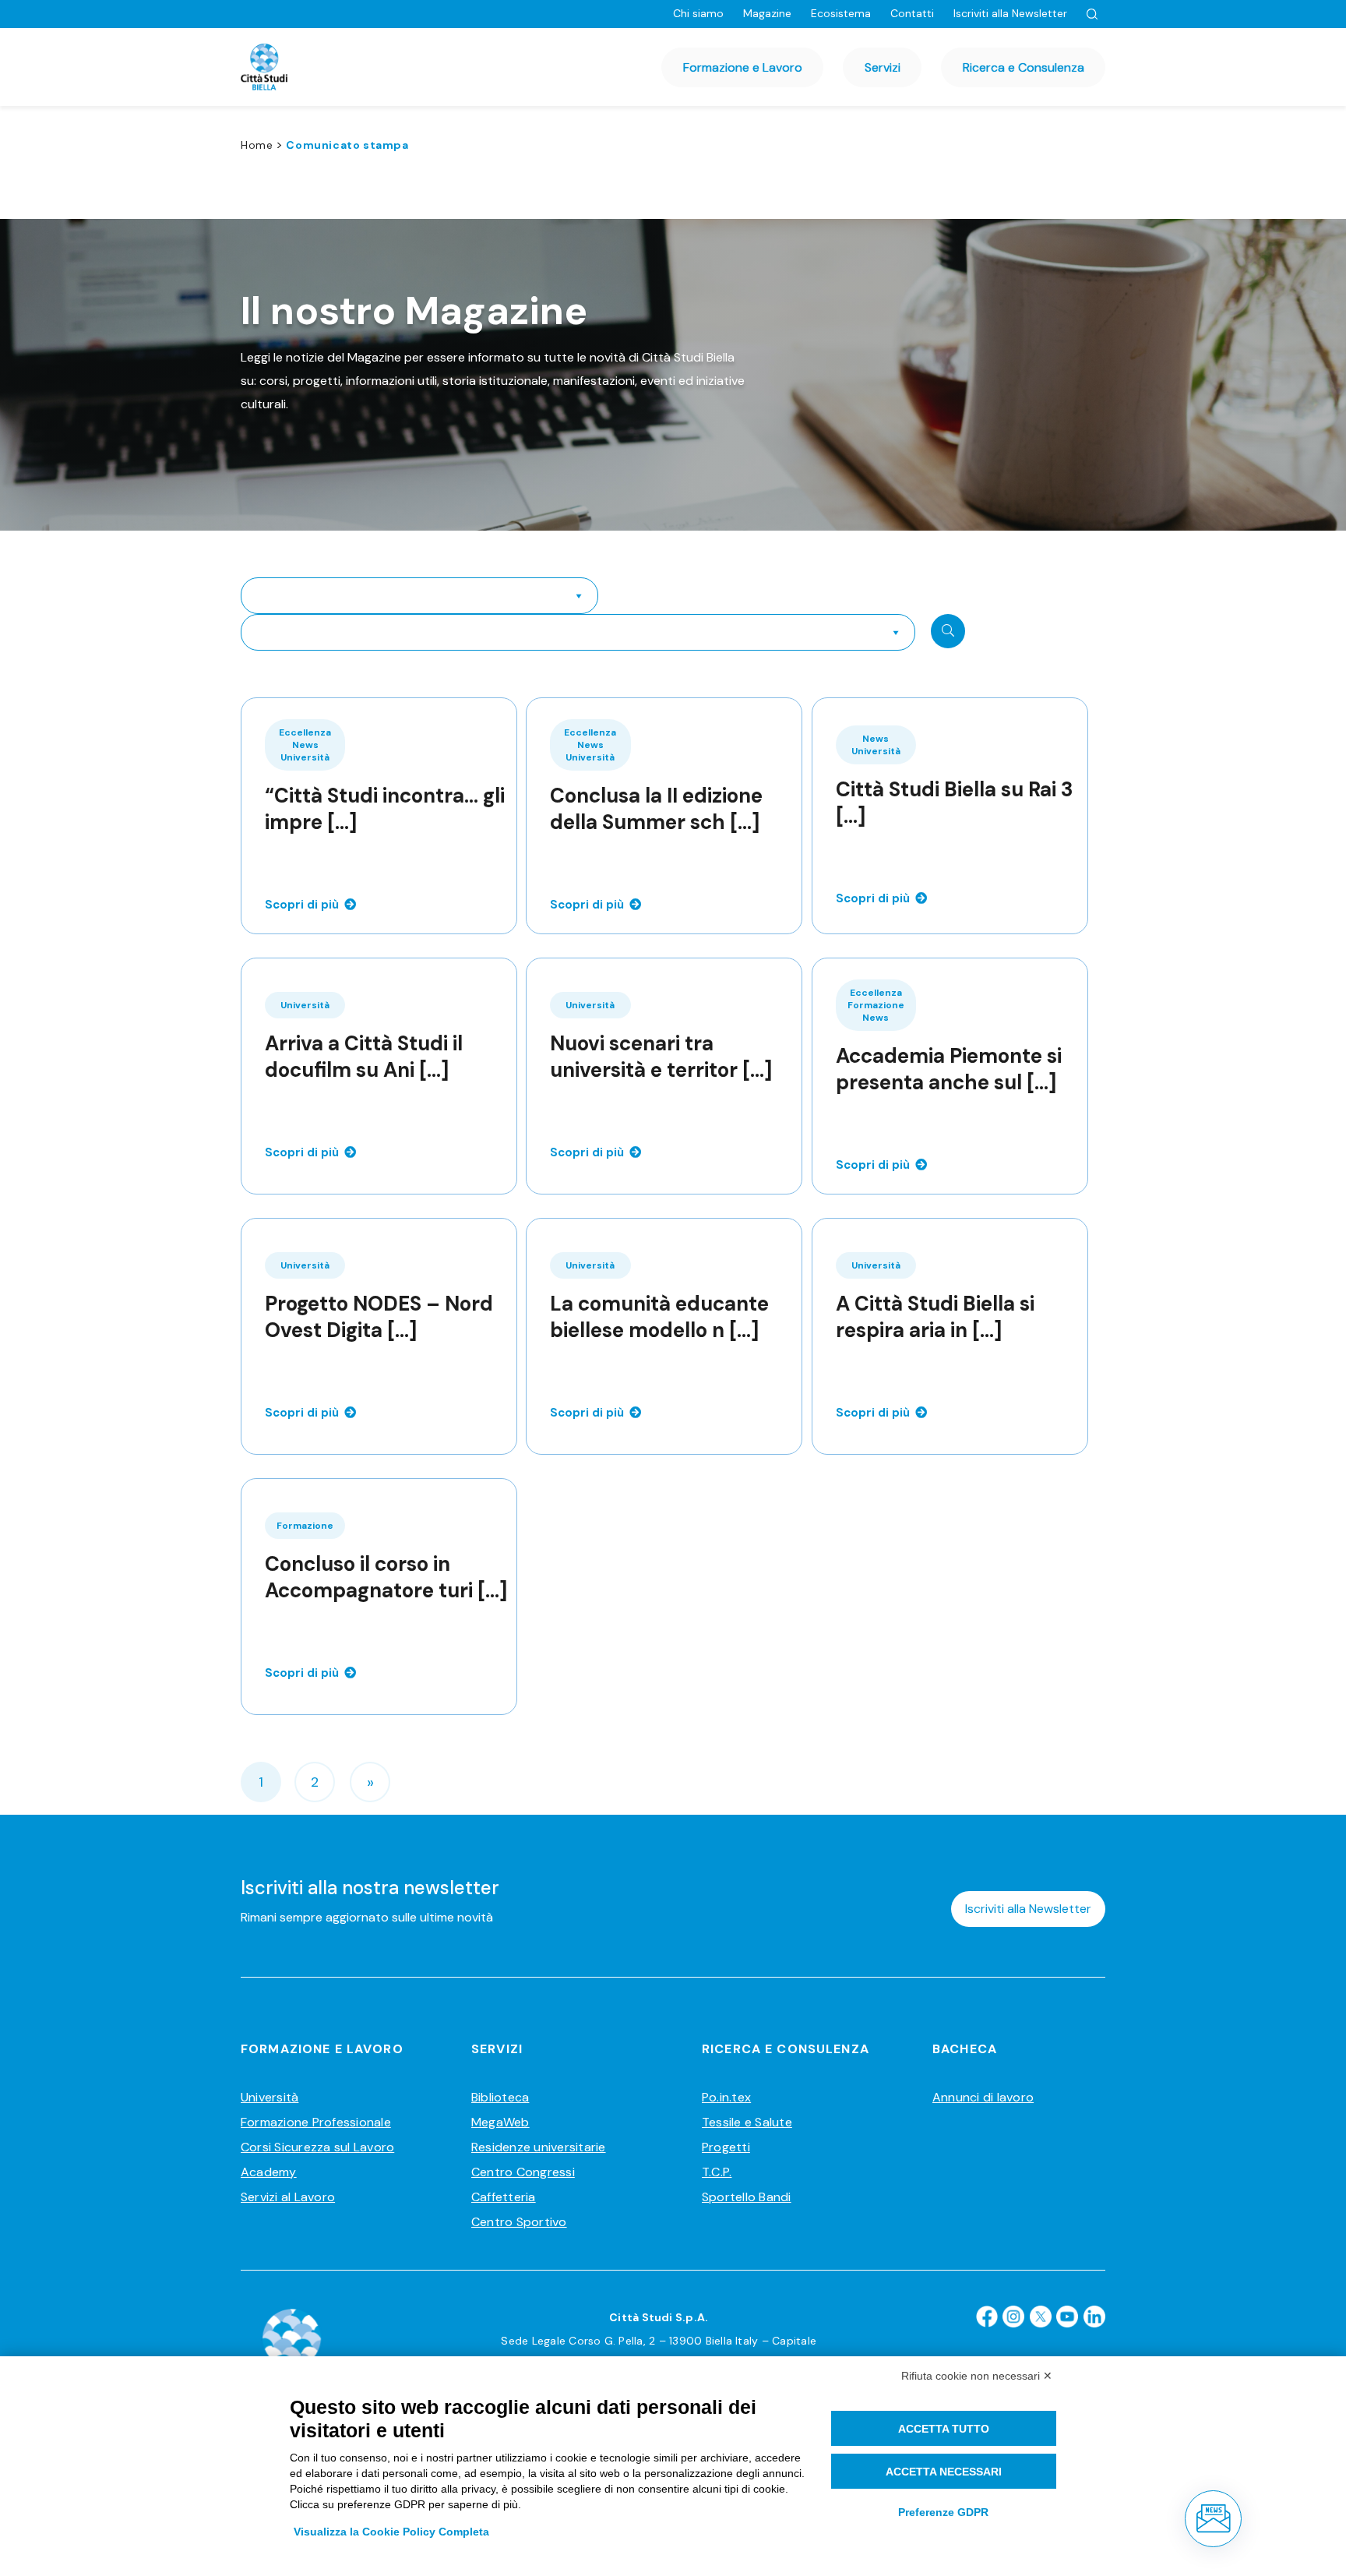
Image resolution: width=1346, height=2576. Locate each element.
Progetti (726, 2147)
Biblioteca (500, 2097)
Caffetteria (504, 2197)
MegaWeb (500, 2122)
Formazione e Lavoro (743, 67)
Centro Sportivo (519, 2222)
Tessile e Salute (747, 2122)
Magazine (767, 13)
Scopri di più (302, 905)
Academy (269, 2172)
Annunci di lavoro (983, 2097)
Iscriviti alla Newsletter (1010, 13)
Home (257, 145)
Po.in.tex (726, 2097)
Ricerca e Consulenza (1024, 67)
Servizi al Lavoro (288, 2197)
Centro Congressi (523, 2172)
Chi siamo (698, 13)
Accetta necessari (944, 2472)
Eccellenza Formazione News (876, 1005)
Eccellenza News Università (305, 745)
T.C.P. (717, 2172)
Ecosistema (841, 13)
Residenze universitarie (539, 2147)
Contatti (912, 13)
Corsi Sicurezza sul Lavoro (317, 2147)
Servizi (883, 67)
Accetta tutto (944, 2429)
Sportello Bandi (747, 2197)
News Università (876, 745)
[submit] (948, 631)
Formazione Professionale (316, 2122)
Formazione (305, 1526)
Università (305, 1005)
